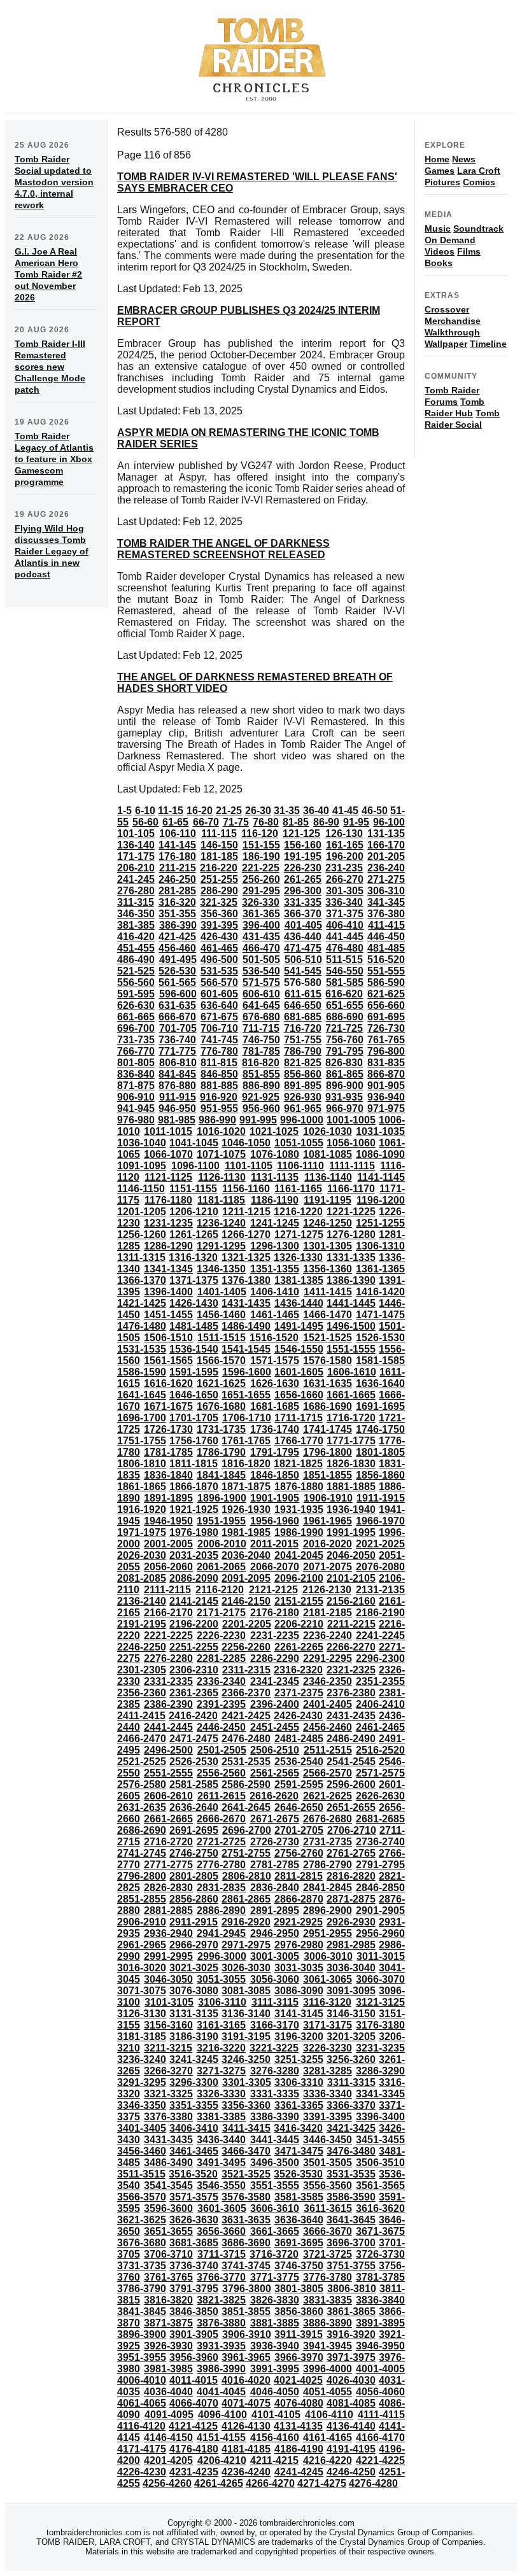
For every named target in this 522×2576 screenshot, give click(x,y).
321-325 (219, 902)
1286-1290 (168, 1246)
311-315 (136, 902)
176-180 (177, 856)
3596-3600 (168, 2208)
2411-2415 (141, 1716)
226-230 (303, 868)
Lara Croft (479, 171)
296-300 (303, 891)
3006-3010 (328, 1956)
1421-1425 (142, 1303)
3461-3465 (194, 2151)
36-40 (316, 811)
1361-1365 (380, 1269)
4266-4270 (270, 2483)
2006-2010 (222, 1544)
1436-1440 (299, 1303)
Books (439, 263)
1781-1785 (168, 1452)
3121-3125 (380, 2002)
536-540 (261, 971)
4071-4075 (246, 2403)
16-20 (200, 811)
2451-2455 (275, 1727)
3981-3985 (168, 2369)
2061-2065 (221, 1567)
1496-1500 (351, 1326)
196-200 (345, 856)
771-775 (177, 1051)
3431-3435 (168, 2140)
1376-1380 (246, 1280)
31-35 (287, 811)
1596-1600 (247, 1372)
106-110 (178, 834)
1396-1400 (168, 1292)
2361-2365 (194, 1693)
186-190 (261, 856)
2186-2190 (380, 1613)
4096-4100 (222, 2415)
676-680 (261, 1017)
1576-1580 (328, 1361)
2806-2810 (247, 1876)
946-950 (177, 1109)
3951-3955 (142, 2357)
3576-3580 (246, 2197)
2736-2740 (380, 1842)
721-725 (344, 1028)
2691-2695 (194, 1830)
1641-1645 (142, 1395)
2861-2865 (246, 1899)
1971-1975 (142, 1532)
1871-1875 (246, 1487)
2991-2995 (168, 1956)
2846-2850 (380, 1888)
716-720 (303, 1028)
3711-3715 (222, 2254)
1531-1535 (142, 1349)
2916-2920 (246, 1922)
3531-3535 (351, 2174)
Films (469, 251)
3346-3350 (142, 2105)
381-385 (136, 925)
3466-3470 (246, 2151)
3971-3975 (351, 2357)
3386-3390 (275, 2117)
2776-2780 (221, 1865)
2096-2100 (299, 1578)
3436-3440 (221, 2140)
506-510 (303, 960)
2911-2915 (194, 1922)
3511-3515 (141, 2174)
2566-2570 (328, 1773)
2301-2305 (142, 1670)
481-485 (386, 948)
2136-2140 (142, 1601)
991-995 (258, 1120)
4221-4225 (380, 2460)
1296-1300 (275, 1246)
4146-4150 (168, 2438)
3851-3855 (246, 2312)
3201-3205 (351, 2037)
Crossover (447, 309)
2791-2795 (380, 1865)
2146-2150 (246, 1601)
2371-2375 (299, 1693)
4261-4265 (219, 2483)
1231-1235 (168, 1223)
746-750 (261, 1040)
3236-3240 (142, 2059)
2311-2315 (246, 1670)
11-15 (171, 811)
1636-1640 (380, 1383)
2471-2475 (194, 1739)
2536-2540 (299, 1762)
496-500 (219, 960)
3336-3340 (328, 2094)
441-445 (345, 937)
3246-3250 (246, 2059)
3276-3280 (275, 2071)
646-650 (303, 1005)
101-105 (136, 834)
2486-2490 (351, 1739)
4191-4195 (351, 2449)
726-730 (386, 1028)
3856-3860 (299, 2312)
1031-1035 (380, 1131)
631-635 (177, 1005)
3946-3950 (380, 2346)
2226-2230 (221, 1636)
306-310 (386, 891)
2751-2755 (246, 1853)
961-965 (303, 1109)
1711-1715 (299, 1418)
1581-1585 (380, 1361)
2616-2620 (274, 1796)
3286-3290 (380, 2071)
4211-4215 (274, 2460)
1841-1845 (221, 1475)
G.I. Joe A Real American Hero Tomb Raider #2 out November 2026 (48, 274)
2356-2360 (142, 1693)
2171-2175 (221, 1613)
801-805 (136, 1063)
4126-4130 (246, 2426)
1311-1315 (141, 1257)
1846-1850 (275, 1475)
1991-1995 (351, 1532)
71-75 (236, 822)
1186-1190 (275, 1200)
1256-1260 (142, 1235)
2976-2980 (299, 1945)
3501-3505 (328, 2163)
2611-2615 (222, 1796)
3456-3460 (142, 2151)
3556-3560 (328, 2185)
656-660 (386, 1005)
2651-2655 (351, 1807)
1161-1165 (298, 1189)
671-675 (219, 1017)
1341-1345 (168, 1269)
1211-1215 (246, 1212)
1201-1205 (142, 1212)
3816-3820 (168, 2300)
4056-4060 (380, 2392)
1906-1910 (328, 1498)
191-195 (303, 856)
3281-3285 (328, 2071)
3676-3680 (142, 2243)
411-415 (386, 925)
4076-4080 (299, 2403)
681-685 (303, 1017)
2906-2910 (142, 1922)
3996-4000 (328, 2369)
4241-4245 (299, 2472)
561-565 (177, 982)
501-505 (261, 960)
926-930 (303, 1097)
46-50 (375, 811)
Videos (440, 251)
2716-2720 (168, 1842)
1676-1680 (221, 1406)
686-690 (345, 1017)
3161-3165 (221, 2025)
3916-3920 (351, 2334)
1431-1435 (246, 1303)
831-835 (386, 1063)
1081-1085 (328, 1154)
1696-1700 (142, 1418)
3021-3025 (194, 1968)
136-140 (136, 845)
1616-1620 (168, 1383)
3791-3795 (194, 2289)
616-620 (344, 994)
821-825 (303, 1063)
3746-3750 (299, 2266)
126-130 (344, 834)
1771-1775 (351, 1441)
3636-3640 (299, 2220)
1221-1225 (351, 1212)
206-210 (136, 868)
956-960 (261, 1109)
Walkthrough (452, 332)
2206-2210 (299, 1624)
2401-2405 (328, 1704)
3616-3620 (380, 2208)
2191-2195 (142, 1624)
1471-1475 (380, 1315)
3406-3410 (194, 2128)
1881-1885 (351, 1487)
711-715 (261, 1028)
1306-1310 (380, 1246)
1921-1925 (194, 1510)
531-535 (219, 971)
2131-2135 (380, 1590)
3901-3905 (194, 2334)
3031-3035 (299, 1968)
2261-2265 (299, 1647)
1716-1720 (351, 1418)
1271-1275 (299, 1235)
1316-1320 (193, 1257)
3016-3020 (142, 1968)
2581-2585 (194, 1784)
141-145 (177, 845)
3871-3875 (168, 2323)
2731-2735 (328, 1842)
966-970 (345, 1109)
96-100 (389, 822)
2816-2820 (351, 1876)
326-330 (261, 902)
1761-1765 (246, 1441)
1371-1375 (194, 1280)
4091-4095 (169, 2415)
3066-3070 (380, 1979)
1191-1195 (328, 1200)
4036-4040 (168, 2392)
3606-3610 (275, 2208)
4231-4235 (194, 2472)
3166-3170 (275, 2025)
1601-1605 (299, 1372)
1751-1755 (142, 1441)
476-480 (345, 948)
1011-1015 (168, 1131)
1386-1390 (351, 1280)
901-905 (386, 1086)
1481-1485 (194, 1326)
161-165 (345, 845)
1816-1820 (246, 1464)
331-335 (303, 902)
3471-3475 (299, 2151)
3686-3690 (246, 2243)
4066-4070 (194, 2403)
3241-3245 (194, 2059)
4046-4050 (275, 2392)
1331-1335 (351, 1257)
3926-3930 (168, 2346)
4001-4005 (380, 2369)
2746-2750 (194, 1853)
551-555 (386, 971)
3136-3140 (246, 2014)
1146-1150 (141, 1189)
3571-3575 (194, 2197)
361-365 (261, 914)
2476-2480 (246, 1739)
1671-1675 (168, 1406)
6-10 (145, 811)
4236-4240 (246, 2472)
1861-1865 (142, 1487)
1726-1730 (168, 1429)
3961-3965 (246, 2357)
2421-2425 (246, 1716)
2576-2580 (142, 1784)
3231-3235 (380, 2048)
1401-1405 (222, 1292)
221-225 (261, 868)
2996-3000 (222, 1956)
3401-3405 (142, 2128)
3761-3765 (168, 2277)
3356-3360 (246, 2105)
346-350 (136, 914)
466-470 (261, 948)
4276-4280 (373, 2483)
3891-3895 (380, 2323)
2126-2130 (327, 1590)
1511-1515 (222, 1338)
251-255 (219, 879)
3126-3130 (142, 2014)
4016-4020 (246, 2380)
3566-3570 (142, 2197)
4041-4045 (221, 2392)
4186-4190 (299, 2449)
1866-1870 (194, 1487)
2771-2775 (168, 1865)
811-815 (219, 1063)
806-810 (178, 1063)
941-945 (136, 1109)
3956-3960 (194, 2357)
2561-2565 (275, 1773)
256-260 (261, 879)
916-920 (219, 1097)
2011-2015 (274, 1544)
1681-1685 (275, 1406)
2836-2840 (275, 1888)
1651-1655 (246, 1395)
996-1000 (302, 1120)
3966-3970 (299, 2357)
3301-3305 (247, 2082)
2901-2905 (380, 1911)
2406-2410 (380, 1704)
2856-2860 (194, 1899)
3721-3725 (328, 2254)
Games (440, 171)
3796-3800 (247, 2289)
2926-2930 (351, 1922)
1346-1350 (221, 1269)
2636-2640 (194, 1807)
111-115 (219, 834)
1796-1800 (328, 1452)
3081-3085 (246, 1991)
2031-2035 (194, 1555)
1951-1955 (221, 1521)
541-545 (303, 971)
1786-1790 (221, 1452)
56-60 (145, 822)
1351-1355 (275, 1269)
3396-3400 (380, 2117)
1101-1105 (249, 1166)
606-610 (261, 994)
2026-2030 (142, 1555)
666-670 (177, 1017)
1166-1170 (351, 1189)
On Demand (450, 240)
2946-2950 (275, 1933)
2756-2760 (299, 1853)
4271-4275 (322, 2483)
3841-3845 (142, 2312)
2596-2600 (351, 1784)
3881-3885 (275, 2323)
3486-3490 (168, 2163)
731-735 (136, 1040)
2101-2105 (351, 1578)
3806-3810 (352, 2289)
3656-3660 (221, 2231)
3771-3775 (275, 2277)
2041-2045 (299, 1555)
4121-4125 (193, 2426)
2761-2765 (351, 1853)
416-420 (136, 937)
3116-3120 (327, 2002)
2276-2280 (168, 1658)
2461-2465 (380, 1727)
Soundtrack (478, 229)
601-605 (219, 994)
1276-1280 (351, 1235)
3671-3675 (380, 2231)
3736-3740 (194, 2266)
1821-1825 (298, 1464)
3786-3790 (142, 2289)
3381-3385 (221, 2117)
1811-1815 (194, 1464)
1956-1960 (275, 1521)
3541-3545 (168, 2185)
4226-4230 (142, 2472)
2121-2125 (273, 1590)
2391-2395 (221, 1704)
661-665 (136, 1017)
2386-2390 (168, 1704)
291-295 (261, 891)
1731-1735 (221, 1429)
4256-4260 (167, 2483)
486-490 (136, 960)
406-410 (345, 925)
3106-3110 (222, 2002)
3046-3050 (168, 1979)
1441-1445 (351, 1303)
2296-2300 (380, 1658)
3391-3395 (328, 2117)
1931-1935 (299, 1510)
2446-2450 (221, 1727)
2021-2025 (380, 1544)
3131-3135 (194, 2014)
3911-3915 (299, 2334)
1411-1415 (328, 1292)
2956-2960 (380, 1933)
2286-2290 (275, 1658)
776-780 (219, 1051)
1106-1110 (300, 1166)
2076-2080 (380, 1567)
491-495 (178, 960)
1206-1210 (194, 1212)
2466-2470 (142, 1739)
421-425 (177, 937)
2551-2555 (168, 1773)
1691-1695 (380, 1406)
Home (437, 159)
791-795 (345, 1051)
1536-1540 (194, 1349)
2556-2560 (221, 1773)
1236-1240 (221, 1223)
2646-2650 (299, 1807)
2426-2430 (298, 1716)
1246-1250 (328, 1223)
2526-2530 (194, 1762)
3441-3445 (275, 2140)
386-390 (178, 925)
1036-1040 (142, 1143)
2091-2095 (246, 1578)
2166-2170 (168, 1613)
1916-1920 (142, 1510)
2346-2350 (328, 1681)
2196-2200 (194, 1624)
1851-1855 (328, 1475)
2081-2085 (142, 1578)
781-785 (261, 1051)
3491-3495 (221, 2163)
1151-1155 (193, 1189)
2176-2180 (275, 1613)
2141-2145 (194, 1601)
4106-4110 (329, 2415)
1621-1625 (221, 1383)
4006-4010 (142, 2380)
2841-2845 (328, 1888)
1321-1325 (246, 1257)
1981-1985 (246, 1532)
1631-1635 (328, 1383)
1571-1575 (275, 1361)
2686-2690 (142, 1830)
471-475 (303, 948)
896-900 (345, 1086)
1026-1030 (328, 1131)
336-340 (344, 902)
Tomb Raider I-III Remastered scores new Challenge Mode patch (50, 367)
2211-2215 (351, 1624)
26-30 (258, 811)
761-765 (386, 1040)
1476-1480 (142, 1326)
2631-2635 (142, 1807)
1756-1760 (194, 1441)
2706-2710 (352, 1830)
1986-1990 (299, 1532)
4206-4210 (222, 2460)
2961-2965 (142, 1945)
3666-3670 (328, 2231)
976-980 (136, 1120)
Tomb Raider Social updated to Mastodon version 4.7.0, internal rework (54, 182)
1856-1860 (380, 1475)
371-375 (345, 914)
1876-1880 (299, 1487)
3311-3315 (351, 2082)
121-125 (301, 834)
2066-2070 (275, 1567)
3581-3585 (299, 2197)
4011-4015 (194, 2380)
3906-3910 (247, 2334)
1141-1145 (381, 1177)
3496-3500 (275, 2163)
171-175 (136, 856)
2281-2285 (221, 1658)
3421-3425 (351, 2128)
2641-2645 (246, 1807)
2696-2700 (247, 1830)
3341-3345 (380, 2094)
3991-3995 (275, 2369)
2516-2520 (380, 1750)
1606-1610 (352, 1372)
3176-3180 (380, 2025)
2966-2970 (194, 1945)
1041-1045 (194, 1143)
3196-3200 (299, 2037)
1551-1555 (351, 1349)
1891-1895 (168, 1498)
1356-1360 (328, 1269)
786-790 (303, 1051)
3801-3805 (299, 2289)
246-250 (177, 879)
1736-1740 (275, 1429)
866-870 (386, 1074)
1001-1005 (351, 1120)
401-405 (303, 925)
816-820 (261, 1063)
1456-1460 (221, 1315)
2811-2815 (299, 1876)
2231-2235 (275, 1636)
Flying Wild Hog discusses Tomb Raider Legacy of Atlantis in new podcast (52, 551)
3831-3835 (328, 2300)
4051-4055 (328, 2392)
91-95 (356, 822)
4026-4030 (351, 2380)
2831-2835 (221, 1888)
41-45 (345, 811)
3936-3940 (275, 2346)
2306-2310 (194, 1670)
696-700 (136, 1028)
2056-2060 (168, 1567)
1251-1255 (380, 1223)
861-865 (345, 1074)
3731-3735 (142, 2266)
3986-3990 (221, 2369)
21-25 (229, 811)
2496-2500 (168, 1750)
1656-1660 (299, 1395)
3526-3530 (298, 2174)
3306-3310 (299, 2082)
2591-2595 (299, 1784)
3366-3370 (351, 2105)
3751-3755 (351, 2266)
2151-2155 (299, 1601)
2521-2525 (142, 1762)
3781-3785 (380, 2277)
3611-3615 (328, 2208)
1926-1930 (246, 1510)
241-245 (136, 879)
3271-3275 (221, 2071)
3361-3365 (299, 2105)
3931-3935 (221, 2346)
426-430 (219, 937)
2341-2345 (275, 1681)
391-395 (219, 925)
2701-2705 (299, 1830)
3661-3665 (275, 2231)
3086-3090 (299, 1991)
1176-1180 (168, 1200)
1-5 (124, 811)
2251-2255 (194, 1647)
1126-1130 (222, 1177)
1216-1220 (298, 1212)
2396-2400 (275, 1704)
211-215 (178, 868)
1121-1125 (168, 1177)
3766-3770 (221, 2277)
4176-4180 (194, 2449)
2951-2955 (328, 1933)
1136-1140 (328, 1177)
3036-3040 (351, 1968)
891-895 (303, 1086)
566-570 (219, 982)
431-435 (261, 937)
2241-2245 (380, 1636)
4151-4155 (221, 2438)
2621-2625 (328, 1796)
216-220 (219, 868)
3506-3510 (380, 2163)
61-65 (175, 822)
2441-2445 (168, 1727)
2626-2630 (380, 1796)
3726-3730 (380, 2254)
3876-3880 (221, 2323)
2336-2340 (221, 1681)
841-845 (177, 1074)
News (464, 159)
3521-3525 (246, 2174)
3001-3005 (275, 1956)
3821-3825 (221, 2300)
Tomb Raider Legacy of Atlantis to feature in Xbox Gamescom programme (54, 459)
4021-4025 (298, 2380)
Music (438, 229)
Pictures (442, 182)
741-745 (219, 1040)
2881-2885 (168, 1911)
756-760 (345, 1040)
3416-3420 (298, 2128)
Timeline (488, 344)
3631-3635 (246, 2220)
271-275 (386, 879)
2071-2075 (328, 1567)
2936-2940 (168, 1933)
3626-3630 (194, 2220)
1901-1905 (275, 1498)
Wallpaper (446, 344)
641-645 (261, 1005)
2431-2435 (351, 1716)
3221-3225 (274, 2048)
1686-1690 (328, 1406)
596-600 (178, 994)
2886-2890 (221, 1911)
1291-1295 (221, 1246)
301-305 (345, 891)
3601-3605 (222, 2208)
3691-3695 (299, 2243)
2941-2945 (221, 1933)
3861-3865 (351, 2312)
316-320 (177, 902)
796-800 (386, 1051)
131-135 (386, 834)
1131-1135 (275, 1177)
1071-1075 (221, 1154)
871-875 (136, 1086)
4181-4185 (246, 2449)
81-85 (296, 822)
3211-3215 (168, 2048)
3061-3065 (328, 1979)
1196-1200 (381, 1200)
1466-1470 (328, 1315)
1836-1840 (168, 1475)
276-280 (136, 891)
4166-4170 (380, 2438)
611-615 (303, 994)
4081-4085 (351, 2403)
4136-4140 (351, 2426)
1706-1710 (247, 1418)
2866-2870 (299, 1899)
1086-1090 (380, 1154)
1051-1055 (299, 1143)
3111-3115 (275, 2002)
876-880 (177, 1086)
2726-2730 (275, 1842)
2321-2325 (351, 1670)
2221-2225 (168, 1636)
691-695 (386, 1017)
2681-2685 (380, 1819)
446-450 (386, 937)
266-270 (345, 879)
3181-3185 (142, 2037)
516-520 (386, 960)
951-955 (219, 1109)
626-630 (136, 1005)
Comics (479, 182)
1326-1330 (298, 1257)
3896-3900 (142, 2334)
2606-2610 (168, 1796)
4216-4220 (328, 2460)
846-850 (219, 1074)
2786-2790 (328, 1865)
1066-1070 (168, 1154)
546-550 (345, 971)
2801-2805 (194, 1876)
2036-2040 (246, 1555)
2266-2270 (351, 1647)
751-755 (303, 1040)
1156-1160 (246, 1189)
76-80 (266, 822)
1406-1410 (275, 1292)
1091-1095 (142, 1166)
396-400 (261, 925)
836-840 (136, 1074)
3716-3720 (274, 2254)
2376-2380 (351, 1693)
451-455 (136, 948)
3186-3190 (194, 2037)
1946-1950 (168, 1521)
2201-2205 (247, 1624)
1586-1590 (142, 1372)
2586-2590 (246, 1784)
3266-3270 (168, 2071)
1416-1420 (380, 1292)
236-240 (386, 868)
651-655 (345, 1005)
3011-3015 (381, 1956)
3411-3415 (246, 2128)
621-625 (386, 994)
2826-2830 (168, 1888)
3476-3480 (351, 2151)
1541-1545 (246, 1349)
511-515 (344, 960)
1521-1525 (328, 1338)
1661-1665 (351, 1395)
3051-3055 (221, 1979)
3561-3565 (380, 2185)
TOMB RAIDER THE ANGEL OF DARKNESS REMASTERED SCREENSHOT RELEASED (223, 549)
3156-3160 (168, 2025)
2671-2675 (275, 1819)
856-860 (303, 1074)
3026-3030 (246, 1968)
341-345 (386, 902)
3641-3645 (351, 2220)
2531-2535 (246, 1762)
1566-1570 (221, 1361)
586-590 (386, 982)
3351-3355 (194, 2105)
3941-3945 (328, 2346)
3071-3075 (142, 1991)
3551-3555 (275, 2185)
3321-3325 (168, 2094)
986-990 (217, 1120)
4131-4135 (298, 2426)
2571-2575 (380, 1773)
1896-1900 (222, 1498)
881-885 (219, 1086)
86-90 (326, 822)
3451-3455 (380, 2140)
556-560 (136, 982)
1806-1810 (142, 1464)
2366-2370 (246, 1693)
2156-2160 (351, 1601)
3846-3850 (194, 2312)
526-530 (177, 971)
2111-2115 (167, 1590)
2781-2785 (275, 1865)
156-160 (303, 845)
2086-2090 (194, 1578)
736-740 (177, 1040)
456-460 (177, 948)
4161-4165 (328, 2438)
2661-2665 (168, 1819)
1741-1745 (328, 1429)
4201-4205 (168, 2460)
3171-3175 (328, 2025)
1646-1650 (194, 1395)
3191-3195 (246, 2037)
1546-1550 (299, 1349)
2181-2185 (328, 1613)
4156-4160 (275, 2438)
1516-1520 (274, 1338)
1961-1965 (328, 1521)
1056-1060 (351, 1143)
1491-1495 (299, 1326)
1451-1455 (168, 1315)
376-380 (386, 914)
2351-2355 (380, 1681)
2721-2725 (221, 1842)
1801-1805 (380, 1452)
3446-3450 (328, 2140)
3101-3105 (169, 2002)
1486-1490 (246, 1326)
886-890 (261, 1086)
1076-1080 (275, 1154)
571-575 (261, 982)
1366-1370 (142, 1280)
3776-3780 (328, 2277)
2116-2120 (220, 1590)
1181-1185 (221, 1200)
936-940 (386, 1097)
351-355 (177, 914)
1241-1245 (275, 1223)
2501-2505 (222, 1750)
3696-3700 (351, 2243)
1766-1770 (299, 1441)
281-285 (177, 891)
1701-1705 (194, 1418)
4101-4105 (276, 2415)
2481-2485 (299, 1739)
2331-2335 (168, 1681)
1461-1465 (275, 1315)
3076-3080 (194, 1991)
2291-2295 (328, 1658)
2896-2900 (328, 1911)
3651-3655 (168, 2231)
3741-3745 (246, 2266)
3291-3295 (142, 2082)
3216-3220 (221, 2048)
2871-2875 (351, 1899)
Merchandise (453, 321)
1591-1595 (194, 1372)
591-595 (136, 994)
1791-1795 (275, 1452)
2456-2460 (328, 1727)
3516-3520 (193, 2174)
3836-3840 (380, 2300)
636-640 (219, 1005)
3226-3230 (328, 2048)
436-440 (303, 937)
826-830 (344, 1063)
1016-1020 (221, 1131)
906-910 (136, 1097)
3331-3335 (275, 2094)
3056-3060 (275, 1979)
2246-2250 (142, 1647)
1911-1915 (381, 1498)
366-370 (303, 914)
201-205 (386, 856)
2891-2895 (275, 1911)
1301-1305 (328, 1246)
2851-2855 (142, 1899)
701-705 (178, 1028)
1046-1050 (246, 1143)
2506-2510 (275, 1750)
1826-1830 (351, 1464)
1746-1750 (380, 1429)
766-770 (136, 1051)
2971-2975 (246, 1945)
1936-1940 (351, 1510)
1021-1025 (274, 1131)
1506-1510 (168, 1338)
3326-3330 (221, 2094)
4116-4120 (141, 2426)
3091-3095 (351, 1991)
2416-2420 (193, 1716)
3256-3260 (351, 2059)
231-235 (344, 868)
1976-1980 (194, 1532)
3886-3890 (328, 2323)
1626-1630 (275, 1383)
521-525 (136, 971)
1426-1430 (194, 1303)
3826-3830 (275, 2300)
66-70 (206, 822)
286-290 (219, 891)
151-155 (261, 845)
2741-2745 (142, 1853)
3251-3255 (299, 2059)
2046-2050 (351, 1555)
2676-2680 (328, 1819)
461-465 (219, 948)
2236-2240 (328, 1636)
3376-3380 (168, 2117)
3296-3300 (194, 2082)
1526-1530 (380, 1338)
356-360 (219, 914)
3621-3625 (142, 2220)
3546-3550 (221, 2185)
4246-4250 (351, 2472)
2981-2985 (351, 1945)
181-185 (219, 856)
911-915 (178, 1097)
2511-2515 (328, 1750)
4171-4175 (142, 2449)
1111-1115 (352, 1166)
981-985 (177, 1120)
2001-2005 (168, 1544)
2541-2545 (351, 1762)
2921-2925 (298, 1922)
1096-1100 (195, 1166)
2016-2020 (328, 1544)
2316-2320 (298, 1670)
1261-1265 (194, 1235)
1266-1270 (246, 1235)
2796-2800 (142, 1876)
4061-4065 (142, 2403)
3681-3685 (194, 2243)
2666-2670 (221, 1819)
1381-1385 (299, 1280)
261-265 (303, 879)
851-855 (261, 1074)
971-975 (386, 1109)
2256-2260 (246, 1647)
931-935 (344, 1097)
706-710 (219, 1028)
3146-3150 (351, 2014)
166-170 (386, 845)
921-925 (261, 1097)
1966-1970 (380, 1521)
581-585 (345, 982)
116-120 (260, 834)
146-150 (219, 845)
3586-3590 (351, 2197)
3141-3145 (299, 2014)
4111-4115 (381, 2415)
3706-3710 (168, 2254)
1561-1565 (168, 1361)
